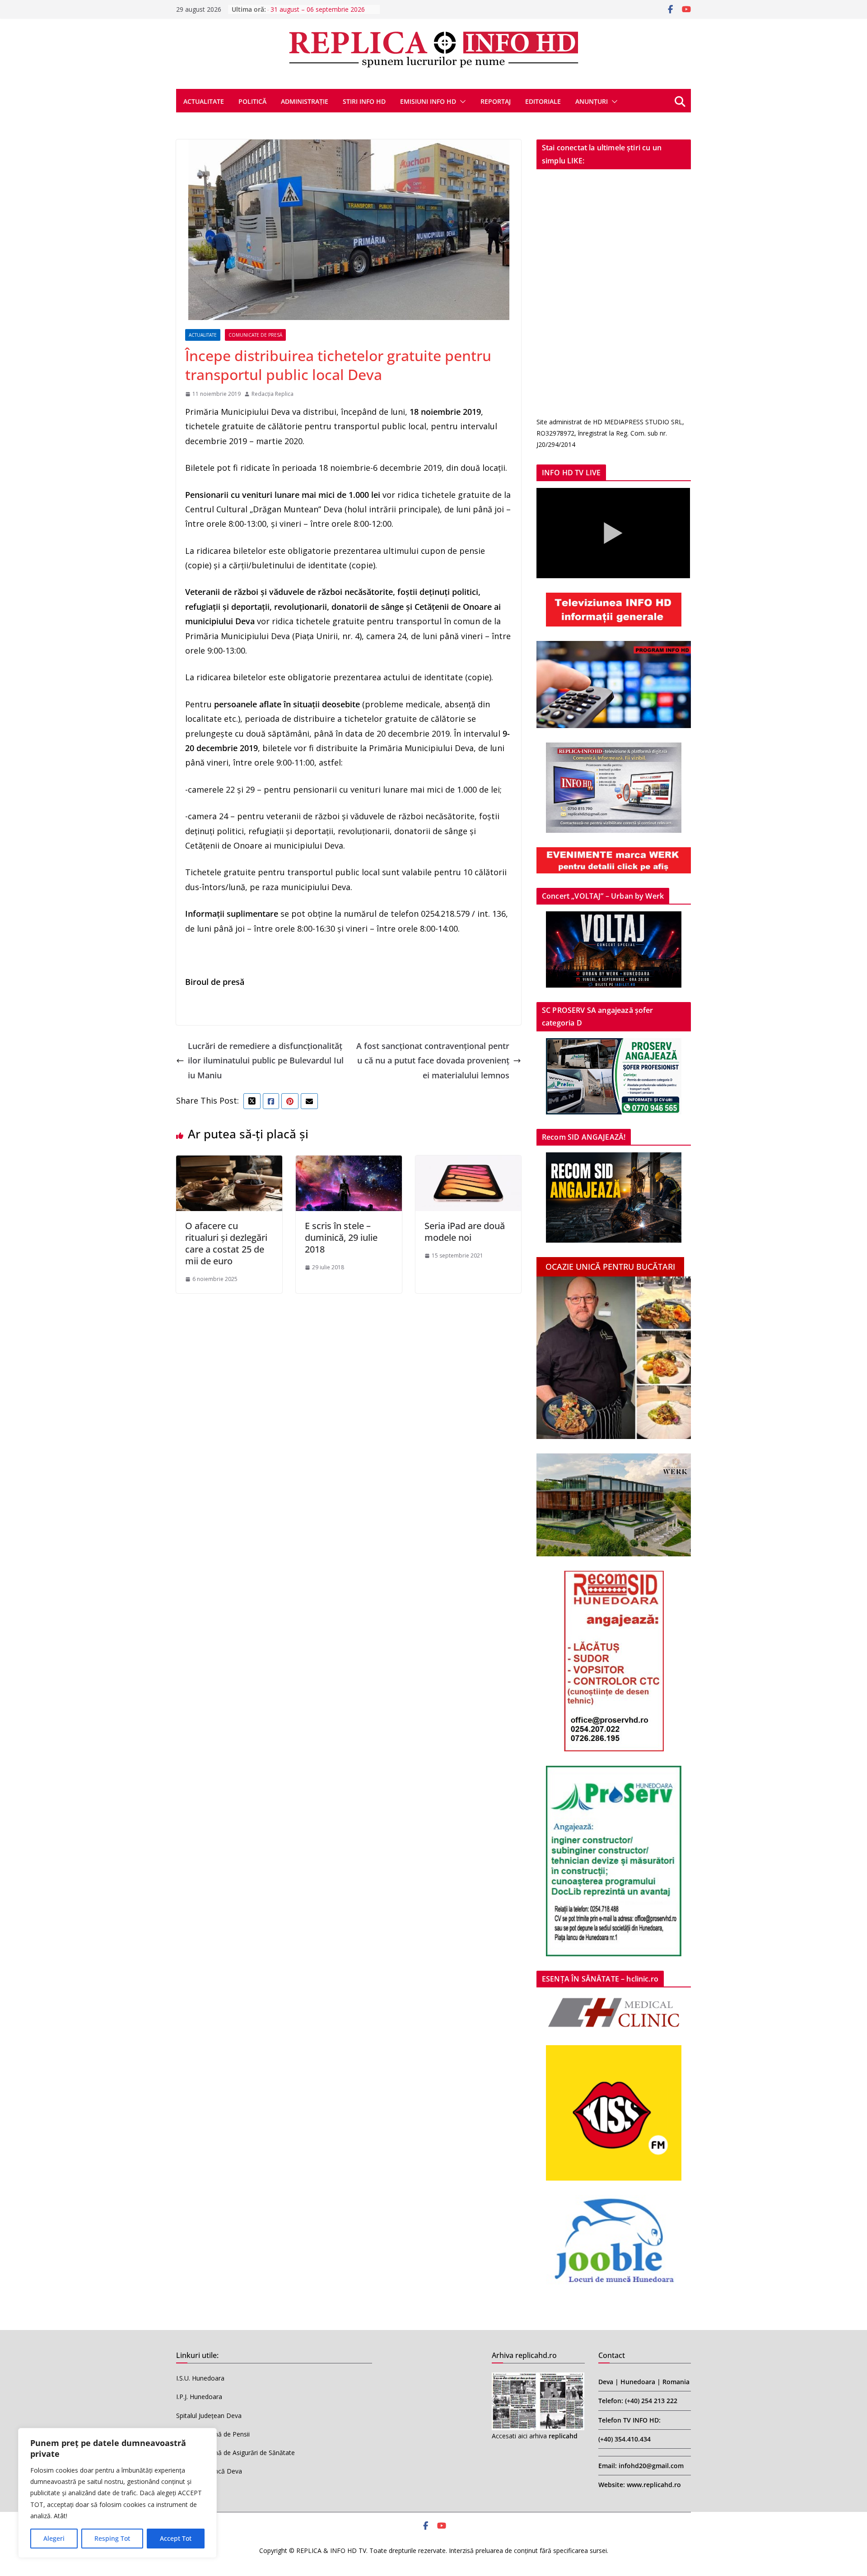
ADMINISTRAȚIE (305, 101)
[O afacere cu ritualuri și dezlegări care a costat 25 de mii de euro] (229, 1163)
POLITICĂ (252, 101)
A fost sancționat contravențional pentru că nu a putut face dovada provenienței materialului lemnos (433, 1061)
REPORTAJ (496, 101)
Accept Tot (176, 2538)
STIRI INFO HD (364, 101)
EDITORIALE (543, 101)
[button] (461, 102)
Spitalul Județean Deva (209, 2416)
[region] (117, 2493)
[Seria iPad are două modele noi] (468, 1163)
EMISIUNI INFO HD (428, 101)
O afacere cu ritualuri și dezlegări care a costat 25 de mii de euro (226, 1243)
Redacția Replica (273, 394)
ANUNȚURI (592, 101)
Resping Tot (112, 2538)
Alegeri (54, 2538)
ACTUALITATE (204, 101)
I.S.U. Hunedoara (200, 2378)
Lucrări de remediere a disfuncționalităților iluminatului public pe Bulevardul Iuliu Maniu (266, 1061)
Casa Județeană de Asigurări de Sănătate (235, 2453)
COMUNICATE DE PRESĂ (255, 335)
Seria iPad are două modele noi (465, 1232)
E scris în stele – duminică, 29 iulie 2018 (341, 1237)
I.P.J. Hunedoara (199, 2397)
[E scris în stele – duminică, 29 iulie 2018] (349, 1163)
